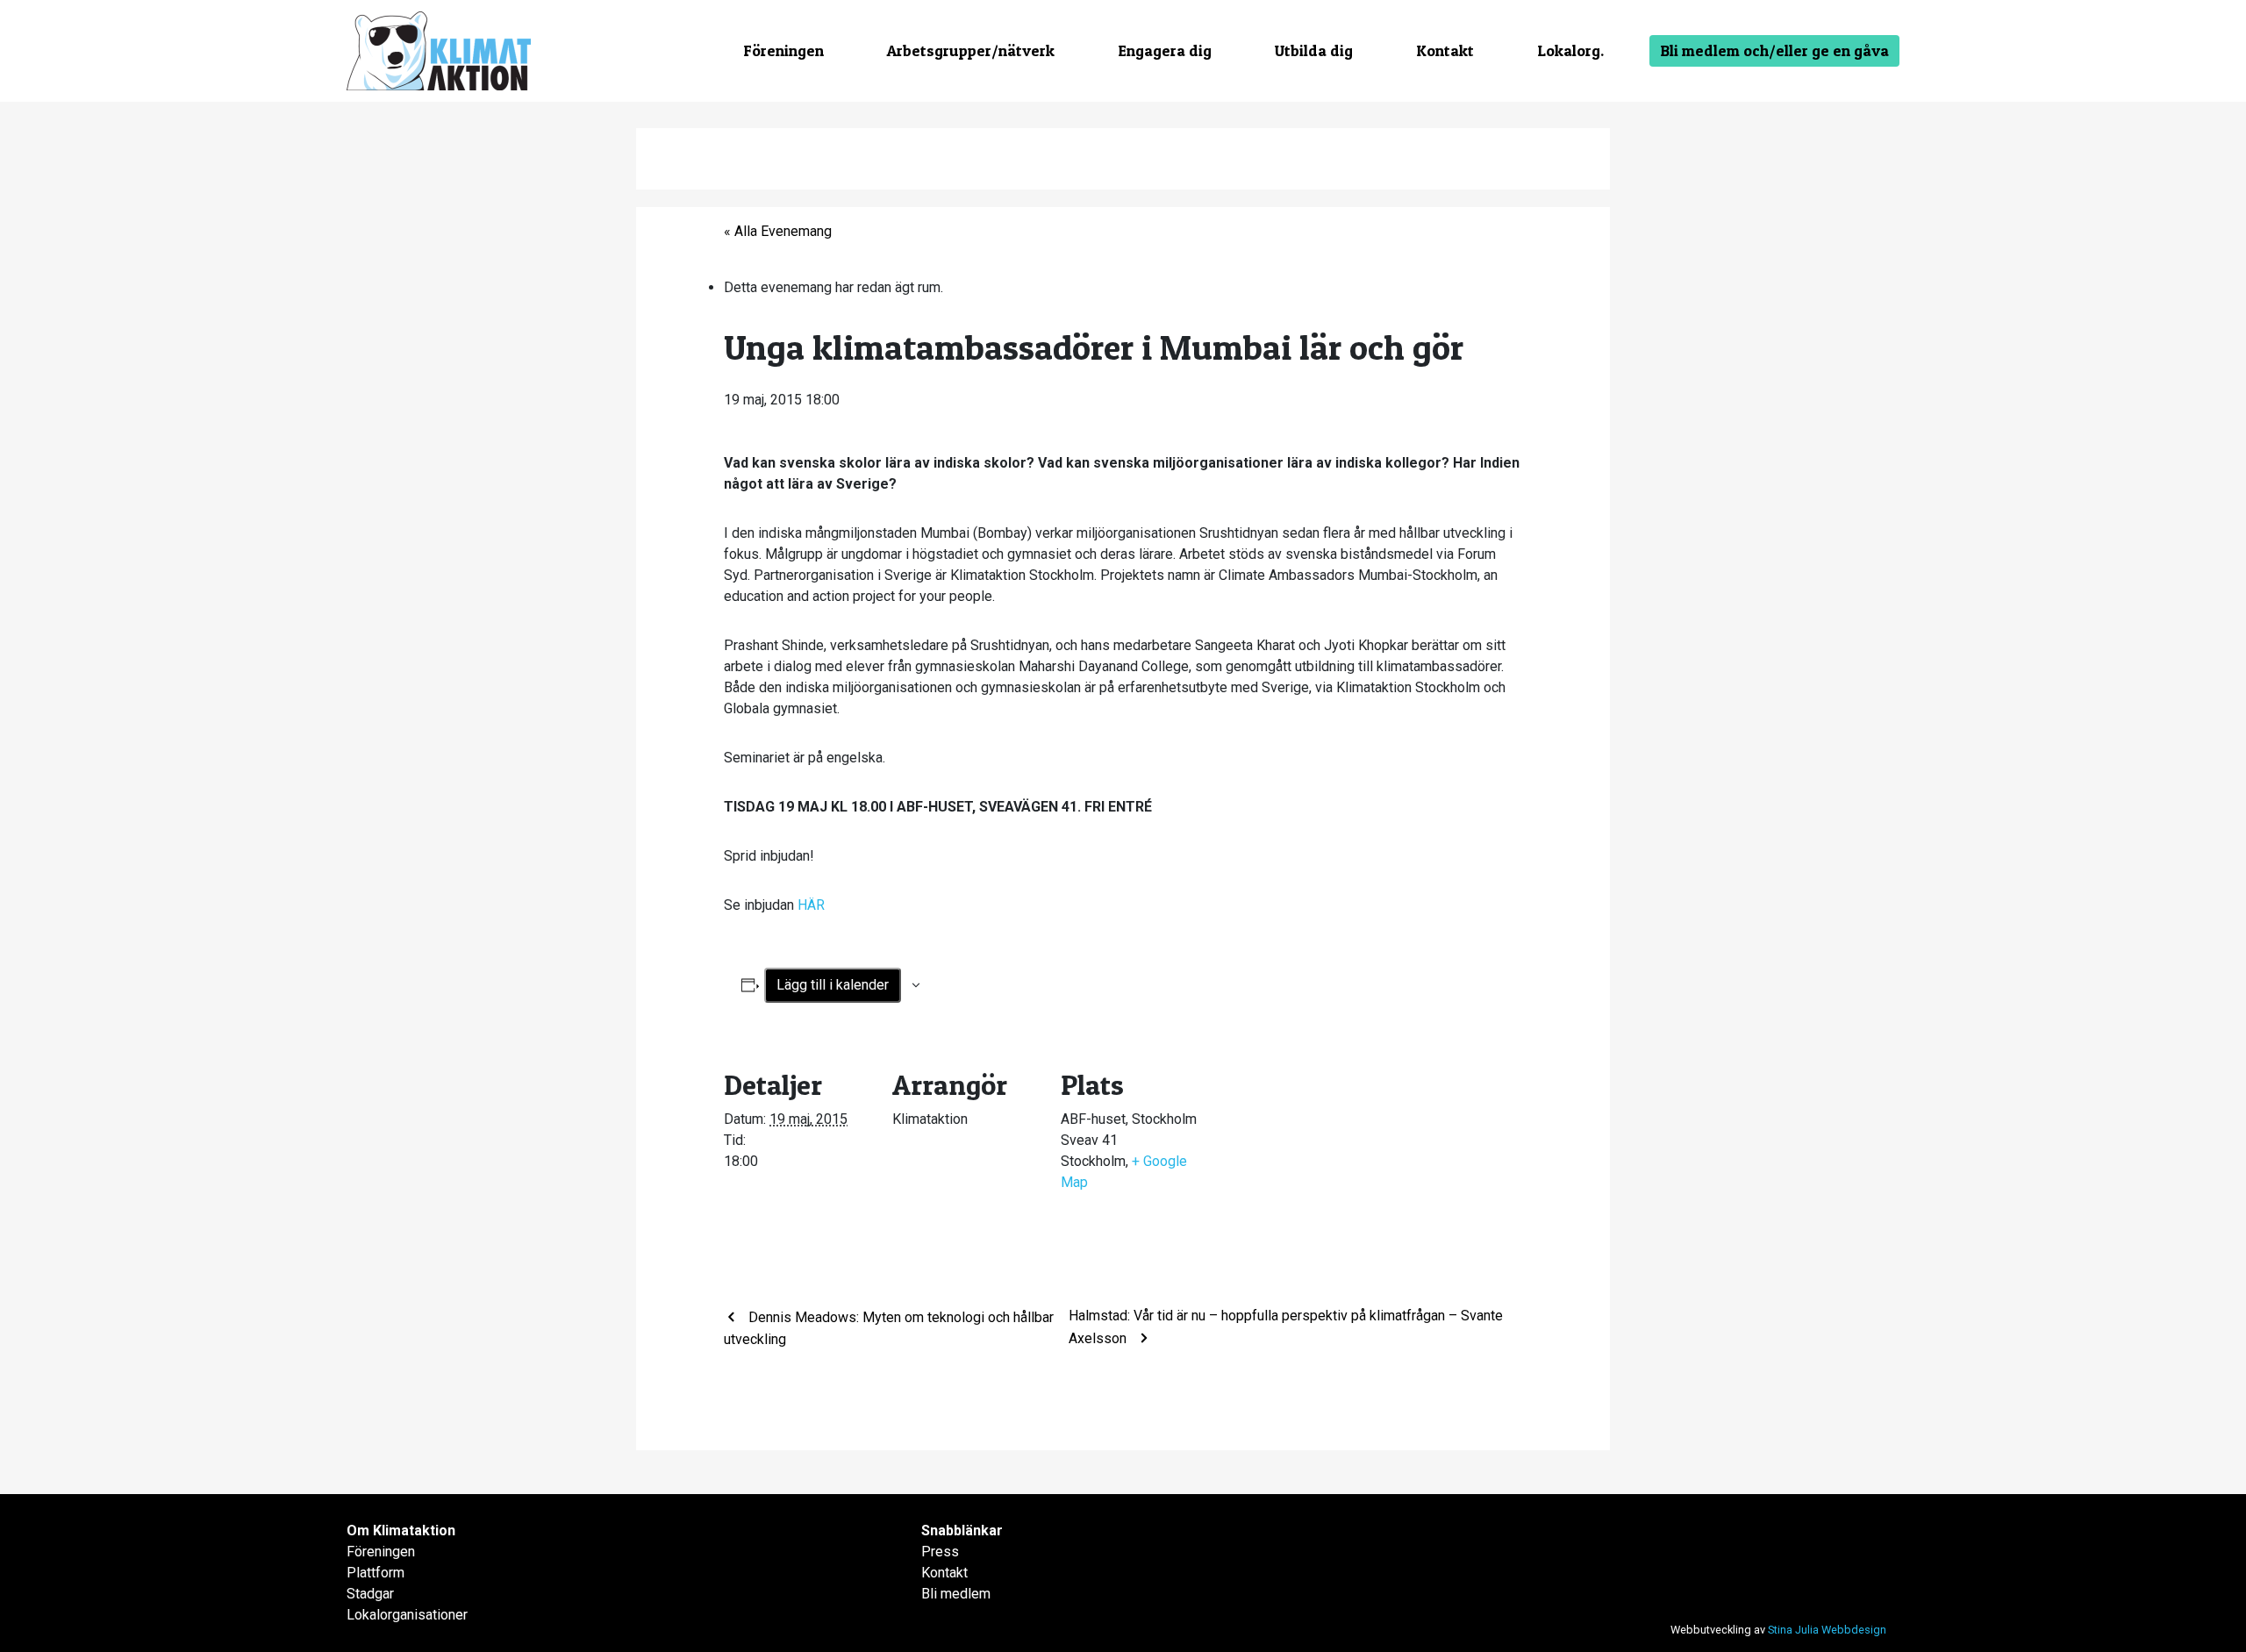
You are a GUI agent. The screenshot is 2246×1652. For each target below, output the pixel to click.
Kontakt (1445, 50)
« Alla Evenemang (778, 231)
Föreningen (783, 50)
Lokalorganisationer (407, 1615)
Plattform (376, 1573)
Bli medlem (956, 1594)
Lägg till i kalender (833, 985)
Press (940, 1552)
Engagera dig (1165, 50)
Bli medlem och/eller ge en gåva (1774, 50)
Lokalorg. (1570, 50)
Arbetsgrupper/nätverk (971, 50)
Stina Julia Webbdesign (1827, 1630)
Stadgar (370, 1594)
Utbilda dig (1314, 50)
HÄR (809, 905)
